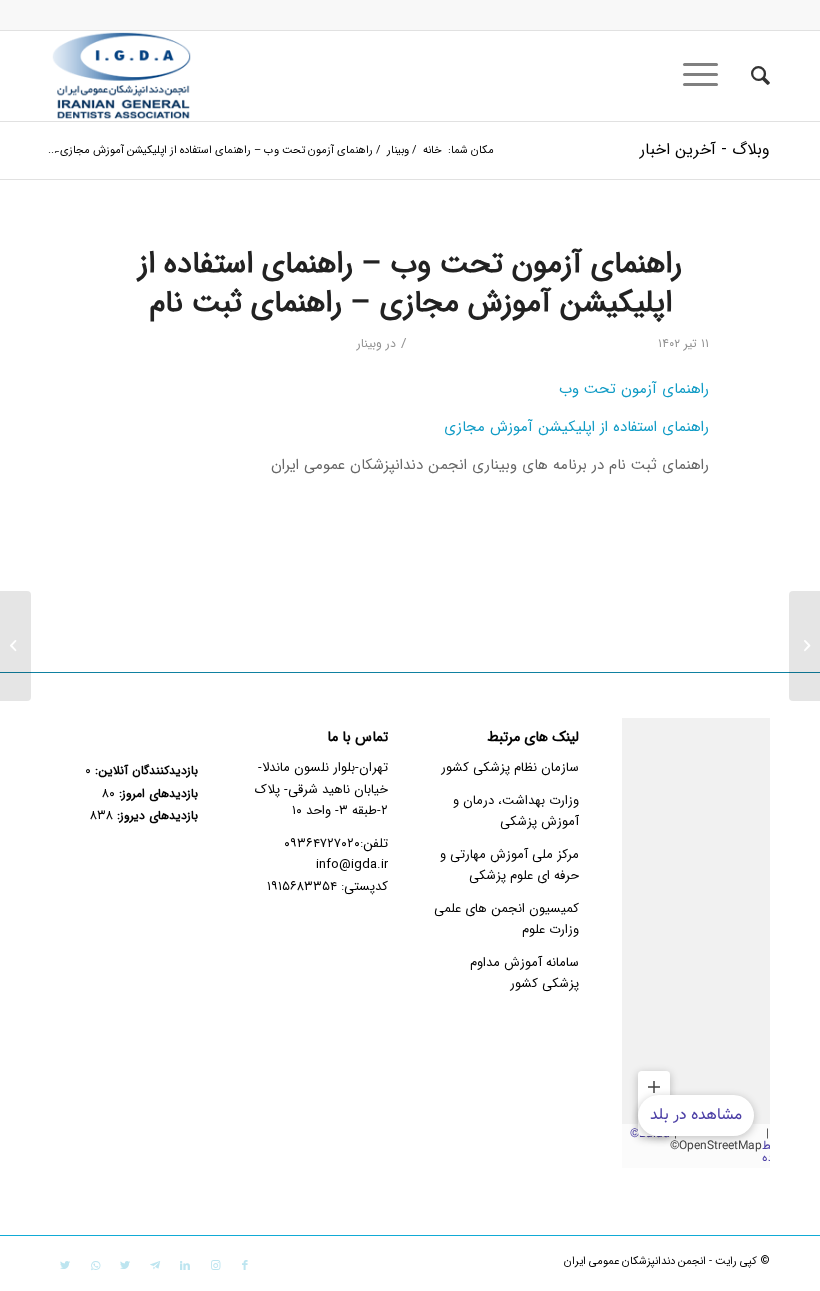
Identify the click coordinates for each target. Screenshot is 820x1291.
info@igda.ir (352, 864)
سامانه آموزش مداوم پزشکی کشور (524, 973)
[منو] (707, 76)
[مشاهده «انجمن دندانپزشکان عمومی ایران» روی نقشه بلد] (696, 943)
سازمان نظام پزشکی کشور (510, 767)
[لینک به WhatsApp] (95, 1266)
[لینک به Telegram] (155, 1266)
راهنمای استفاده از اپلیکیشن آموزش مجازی (576, 427)
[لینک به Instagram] (215, 1266)
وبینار (369, 343)
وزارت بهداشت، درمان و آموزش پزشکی (516, 811)
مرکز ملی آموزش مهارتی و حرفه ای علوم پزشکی (509, 865)
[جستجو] (750, 76)
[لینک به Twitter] (125, 1266)
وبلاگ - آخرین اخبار (705, 149)
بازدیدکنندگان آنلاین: (144, 771)
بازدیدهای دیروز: (155, 816)
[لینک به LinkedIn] (185, 1266)
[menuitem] (750, 76)
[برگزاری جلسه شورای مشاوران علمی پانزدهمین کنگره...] (804, 646)
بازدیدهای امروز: (156, 794)
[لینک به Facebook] (245, 1266)
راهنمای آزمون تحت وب (634, 389)
